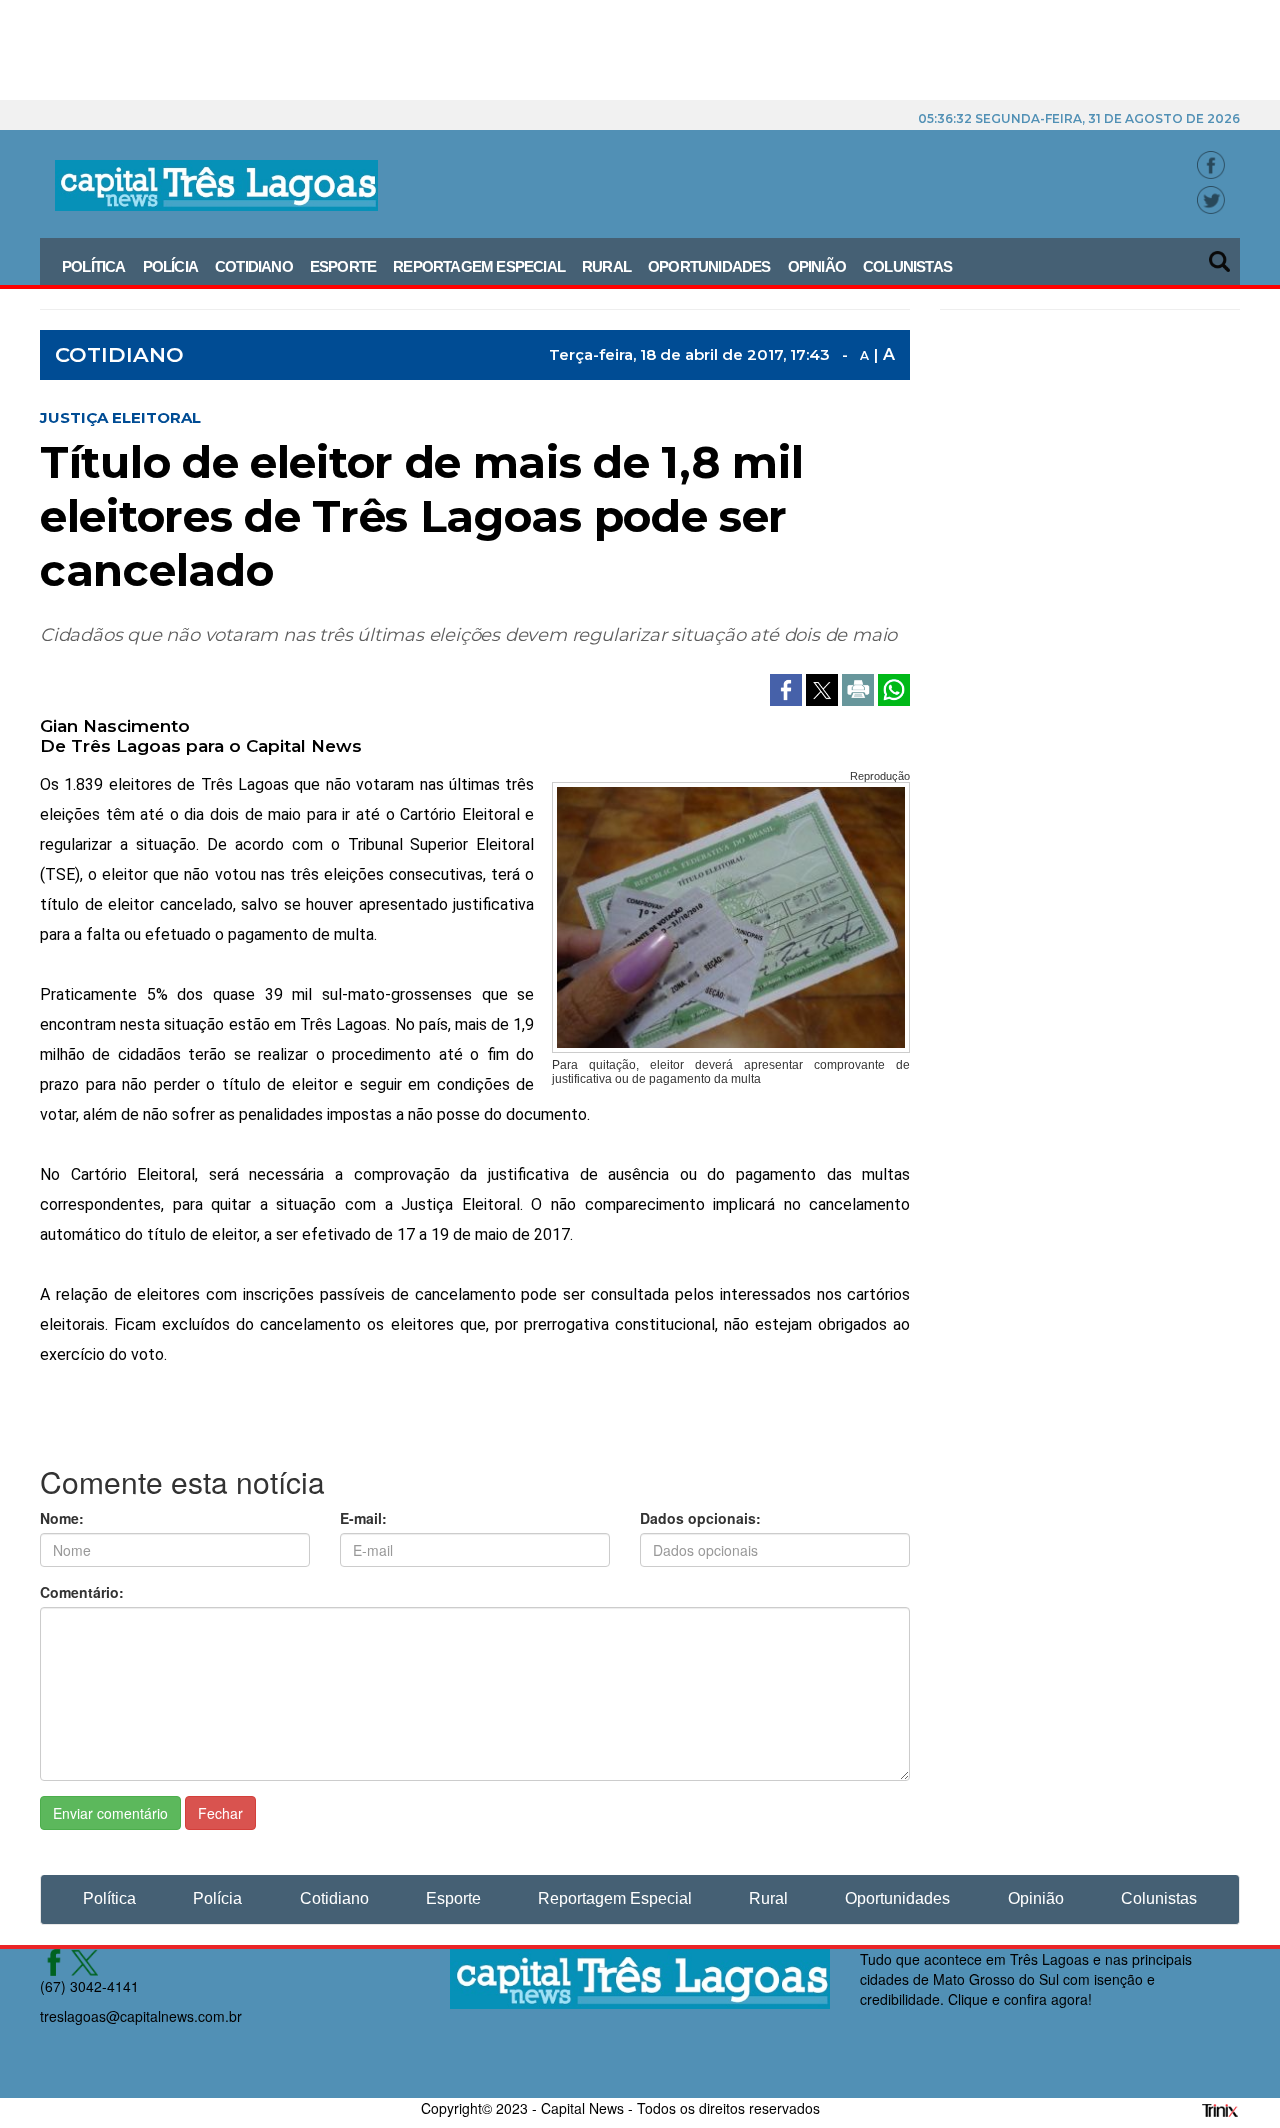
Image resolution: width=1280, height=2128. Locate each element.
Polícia (170, 266)
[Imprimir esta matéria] (860, 688)
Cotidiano (254, 266)
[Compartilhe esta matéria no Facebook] (788, 688)
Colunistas (907, 266)
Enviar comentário (110, 1813)
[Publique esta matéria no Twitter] (824, 688)
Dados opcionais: (700, 1518)
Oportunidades (709, 266)
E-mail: (363, 1518)
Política (94, 266)
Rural (606, 266)
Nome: (62, 1518)
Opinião (817, 266)
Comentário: (82, 1592)
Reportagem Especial (479, 266)
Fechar (220, 1813)
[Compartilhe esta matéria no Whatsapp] (894, 688)
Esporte (343, 266)
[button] (1221, 255)
